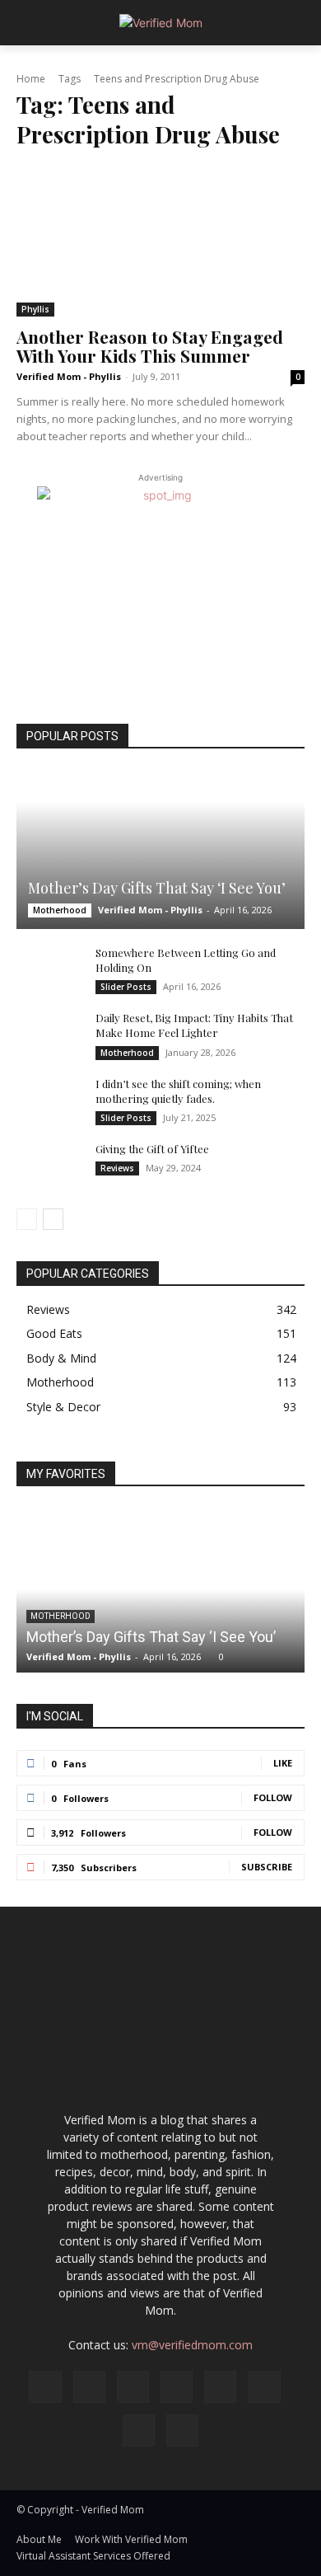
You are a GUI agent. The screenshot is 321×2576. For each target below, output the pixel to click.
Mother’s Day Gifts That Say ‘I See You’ (157, 888)
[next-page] (53, 1219)
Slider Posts (126, 987)
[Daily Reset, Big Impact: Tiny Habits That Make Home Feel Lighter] (49, 1034)
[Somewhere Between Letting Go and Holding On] (49, 969)
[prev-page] (27, 1219)
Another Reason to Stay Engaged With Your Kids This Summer (150, 346)
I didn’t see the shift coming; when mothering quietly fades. (178, 1091)
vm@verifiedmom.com (192, 2345)
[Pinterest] (220, 2387)
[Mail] (177, 2387)
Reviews (117, 1168)
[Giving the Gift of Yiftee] (49, 1165)
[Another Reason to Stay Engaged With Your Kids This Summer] (160, 242)
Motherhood (60, 910)
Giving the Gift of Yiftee (152, 1149)
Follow (273, 1797)
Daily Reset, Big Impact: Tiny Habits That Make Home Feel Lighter (194, 1025)
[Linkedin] (133, 2387)
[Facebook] (45, 2387)
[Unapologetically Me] (160, 23)
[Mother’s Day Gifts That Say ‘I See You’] (160, 849)
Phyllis (35, 309)
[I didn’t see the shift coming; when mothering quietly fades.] (49, 1100)
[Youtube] (182, 2431)
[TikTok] (264, 2387)
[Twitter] (139, 2431)
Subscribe (267, 1867)
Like (283, 1763)
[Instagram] (89, 2387)
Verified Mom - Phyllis (69, 376)
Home (31, 79)
